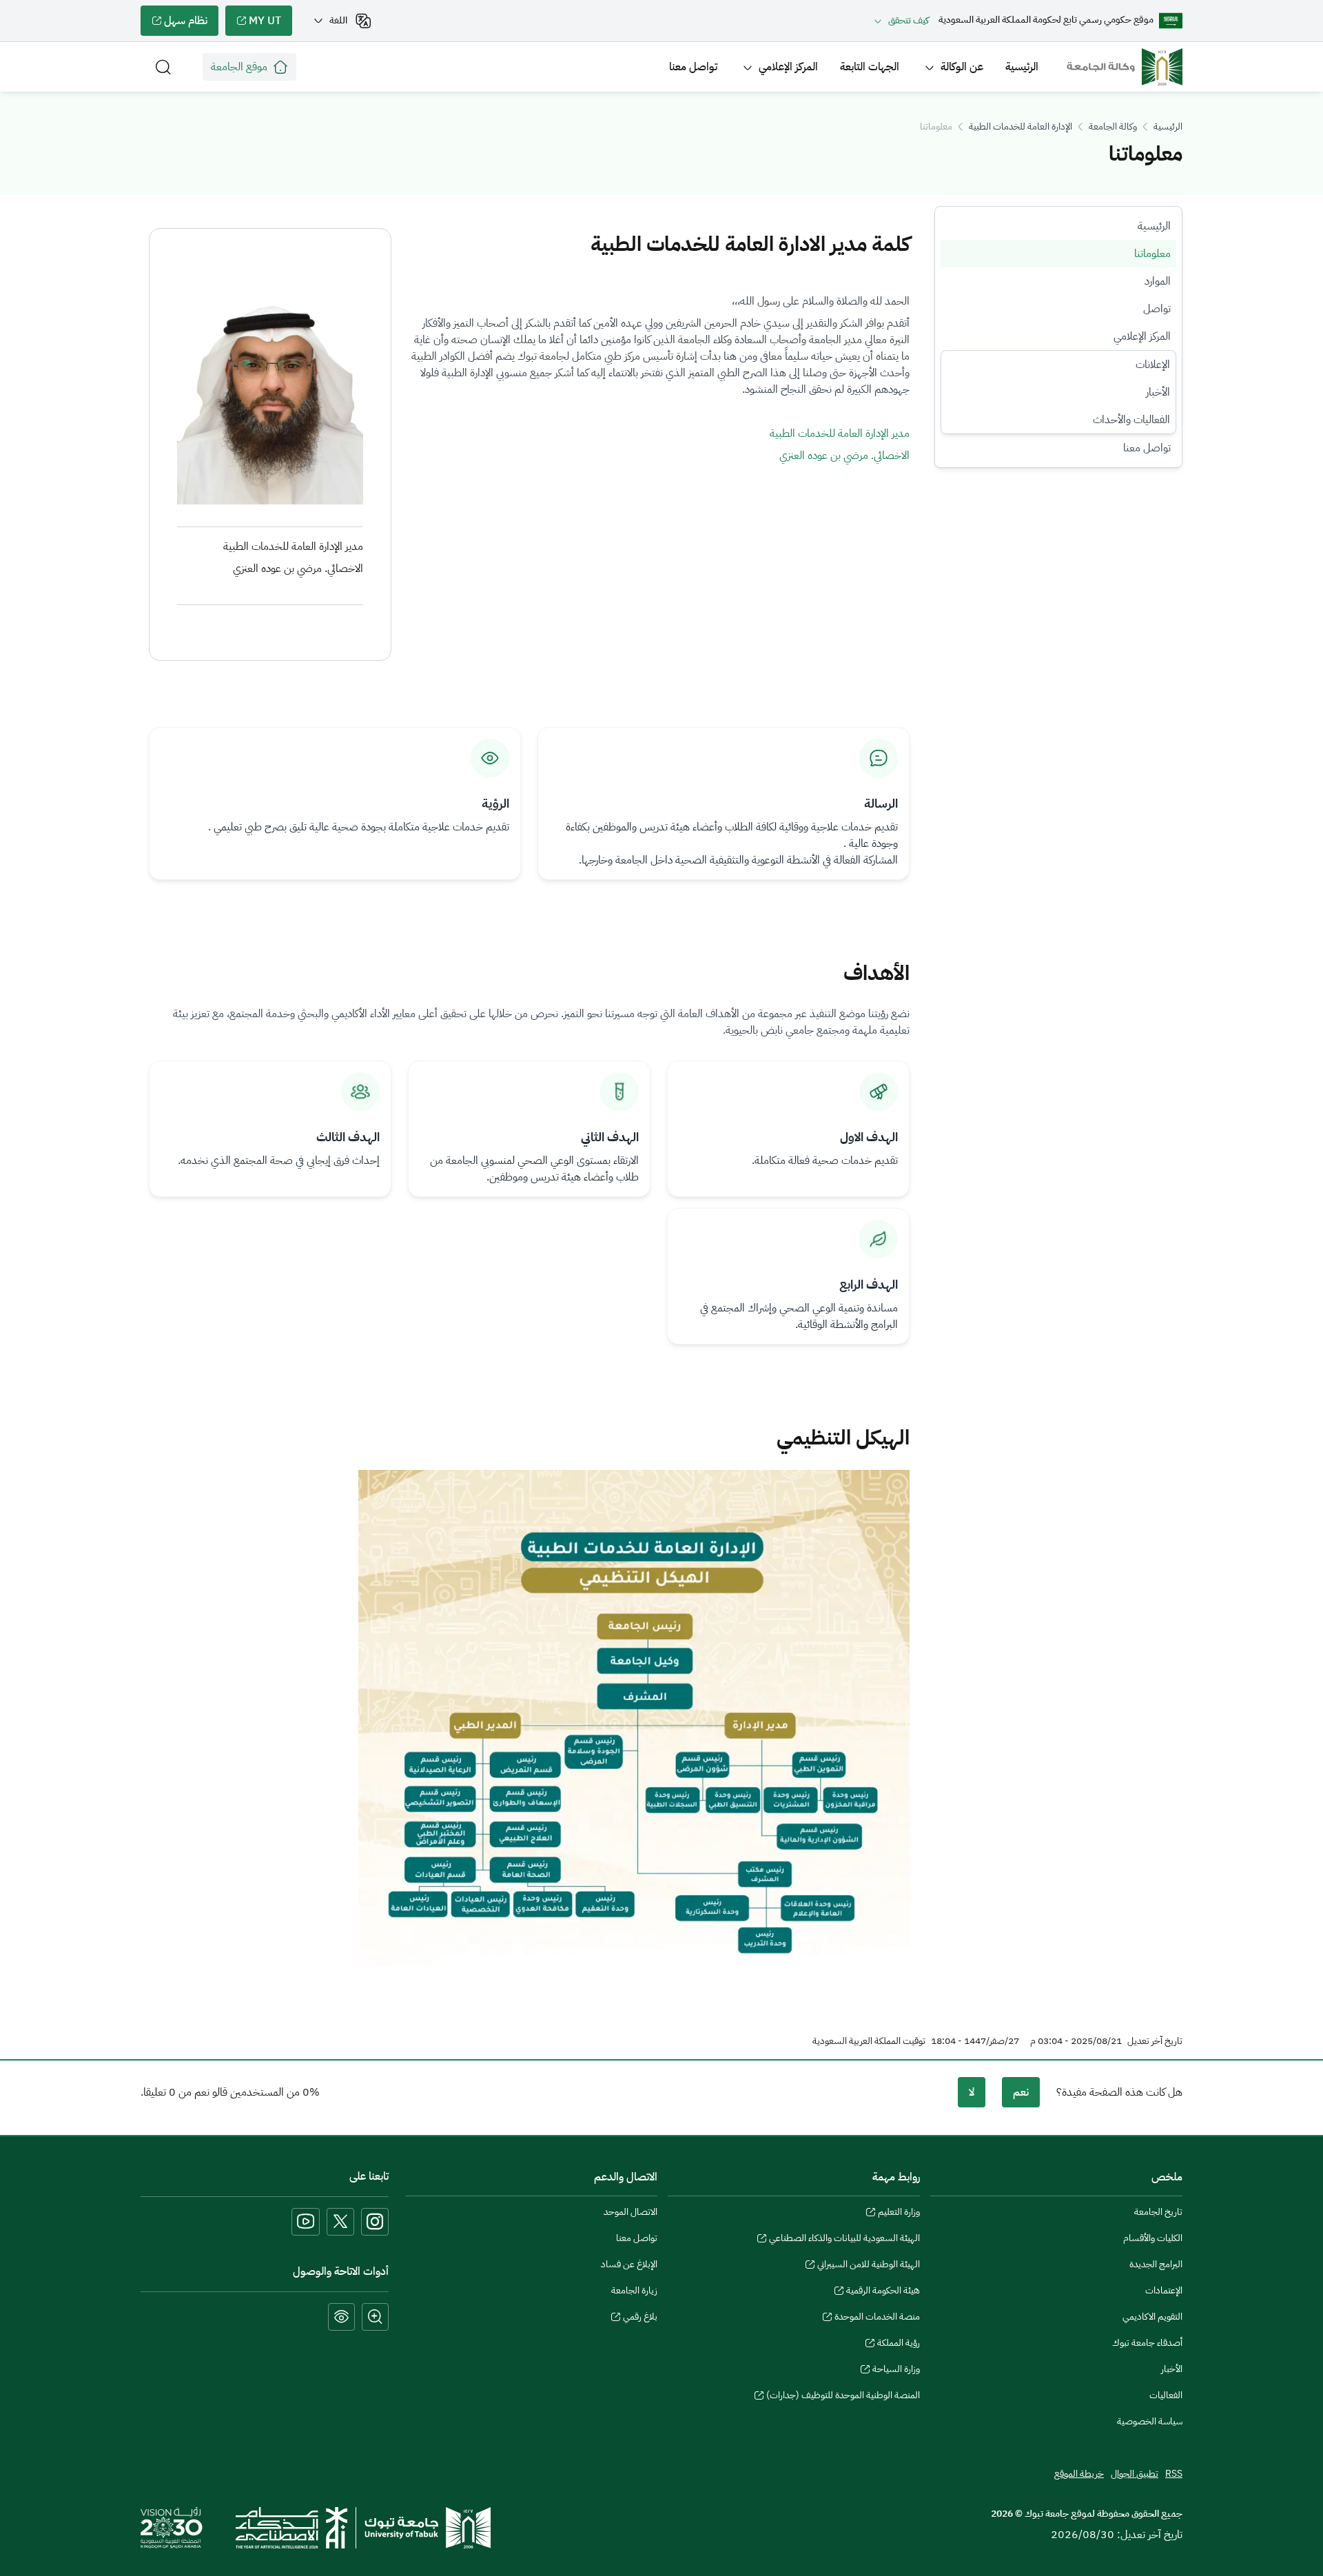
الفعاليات (1166, 2395)
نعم (1021, 2092)
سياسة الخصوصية (1150, 2421)
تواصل (1157, 309)
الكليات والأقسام (1153, 2238)
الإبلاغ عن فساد (629, 2264)
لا (972, 2092)
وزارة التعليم (899, 2214)
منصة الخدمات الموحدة (877, 2318)
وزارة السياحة (896, 2371)
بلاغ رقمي (640, 2318)
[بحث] (163, 67)
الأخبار (1158, 392)
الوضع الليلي (341, 2317)
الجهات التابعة (870, 67)
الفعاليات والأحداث (1131, 420)
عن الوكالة (962, 67)
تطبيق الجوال (1135, 2474)
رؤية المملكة (899, 2344)
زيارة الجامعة (634, 2290)
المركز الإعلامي (788, 67)
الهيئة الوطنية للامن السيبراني (869, 2266)
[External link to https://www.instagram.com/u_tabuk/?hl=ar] (375, 2222)
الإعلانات (1153, 365)
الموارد (1158, 281)
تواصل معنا (693, 67)
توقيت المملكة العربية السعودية (869, 2041)
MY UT (270, 24)
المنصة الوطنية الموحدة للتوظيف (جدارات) (843, 2397)
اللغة (338, 20)
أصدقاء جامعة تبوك (1147, 2343)
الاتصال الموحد (630, 2212)
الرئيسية (1022, 67)
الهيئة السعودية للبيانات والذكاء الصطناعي (844, 2240)
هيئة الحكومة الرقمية (883, 2292)
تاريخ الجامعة (1158, 2212)
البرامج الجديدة (1156, 2264)
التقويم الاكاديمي (1152, 2317)
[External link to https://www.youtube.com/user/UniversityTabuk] (306, 2222)
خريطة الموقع (1079, 2474)
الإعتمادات (1164, 2290)
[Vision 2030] (172, 2527)
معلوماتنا (1152, 254)
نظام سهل (191, 24)
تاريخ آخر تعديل (1155, 2041)
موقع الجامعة (239, 67)
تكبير (375, 2317)
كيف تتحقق (909, 20)
